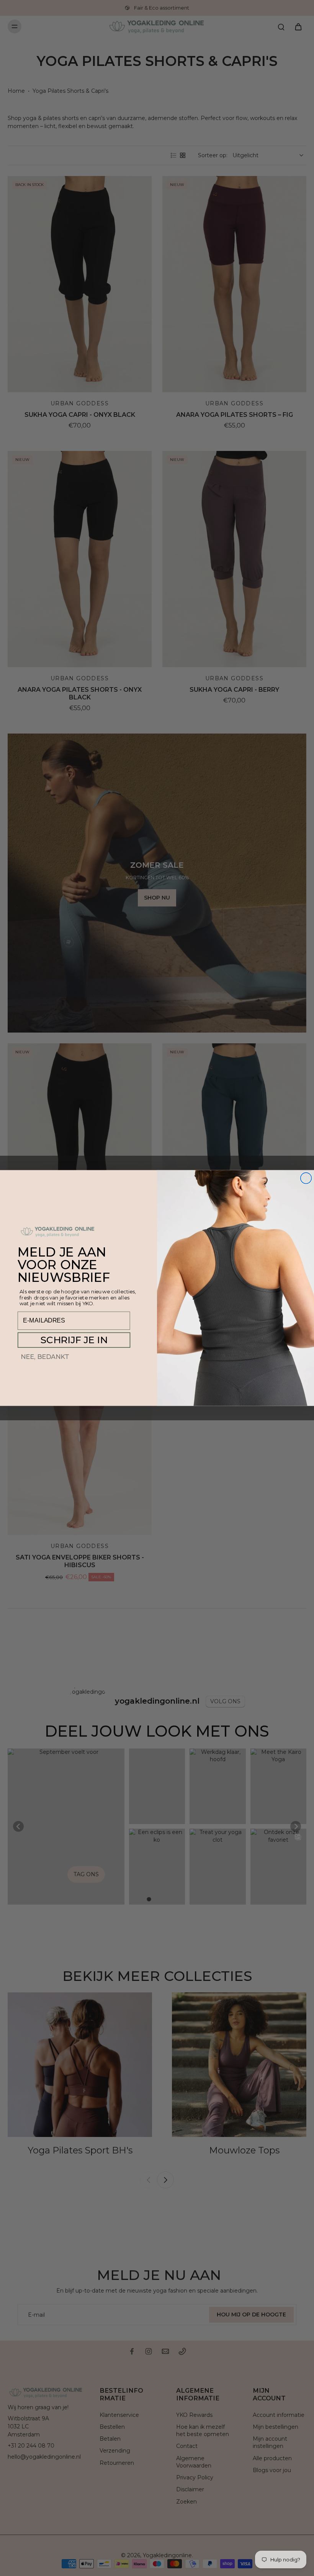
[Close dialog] (306, 1178)
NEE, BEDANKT (45, 1357)
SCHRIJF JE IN (74, 1340)
